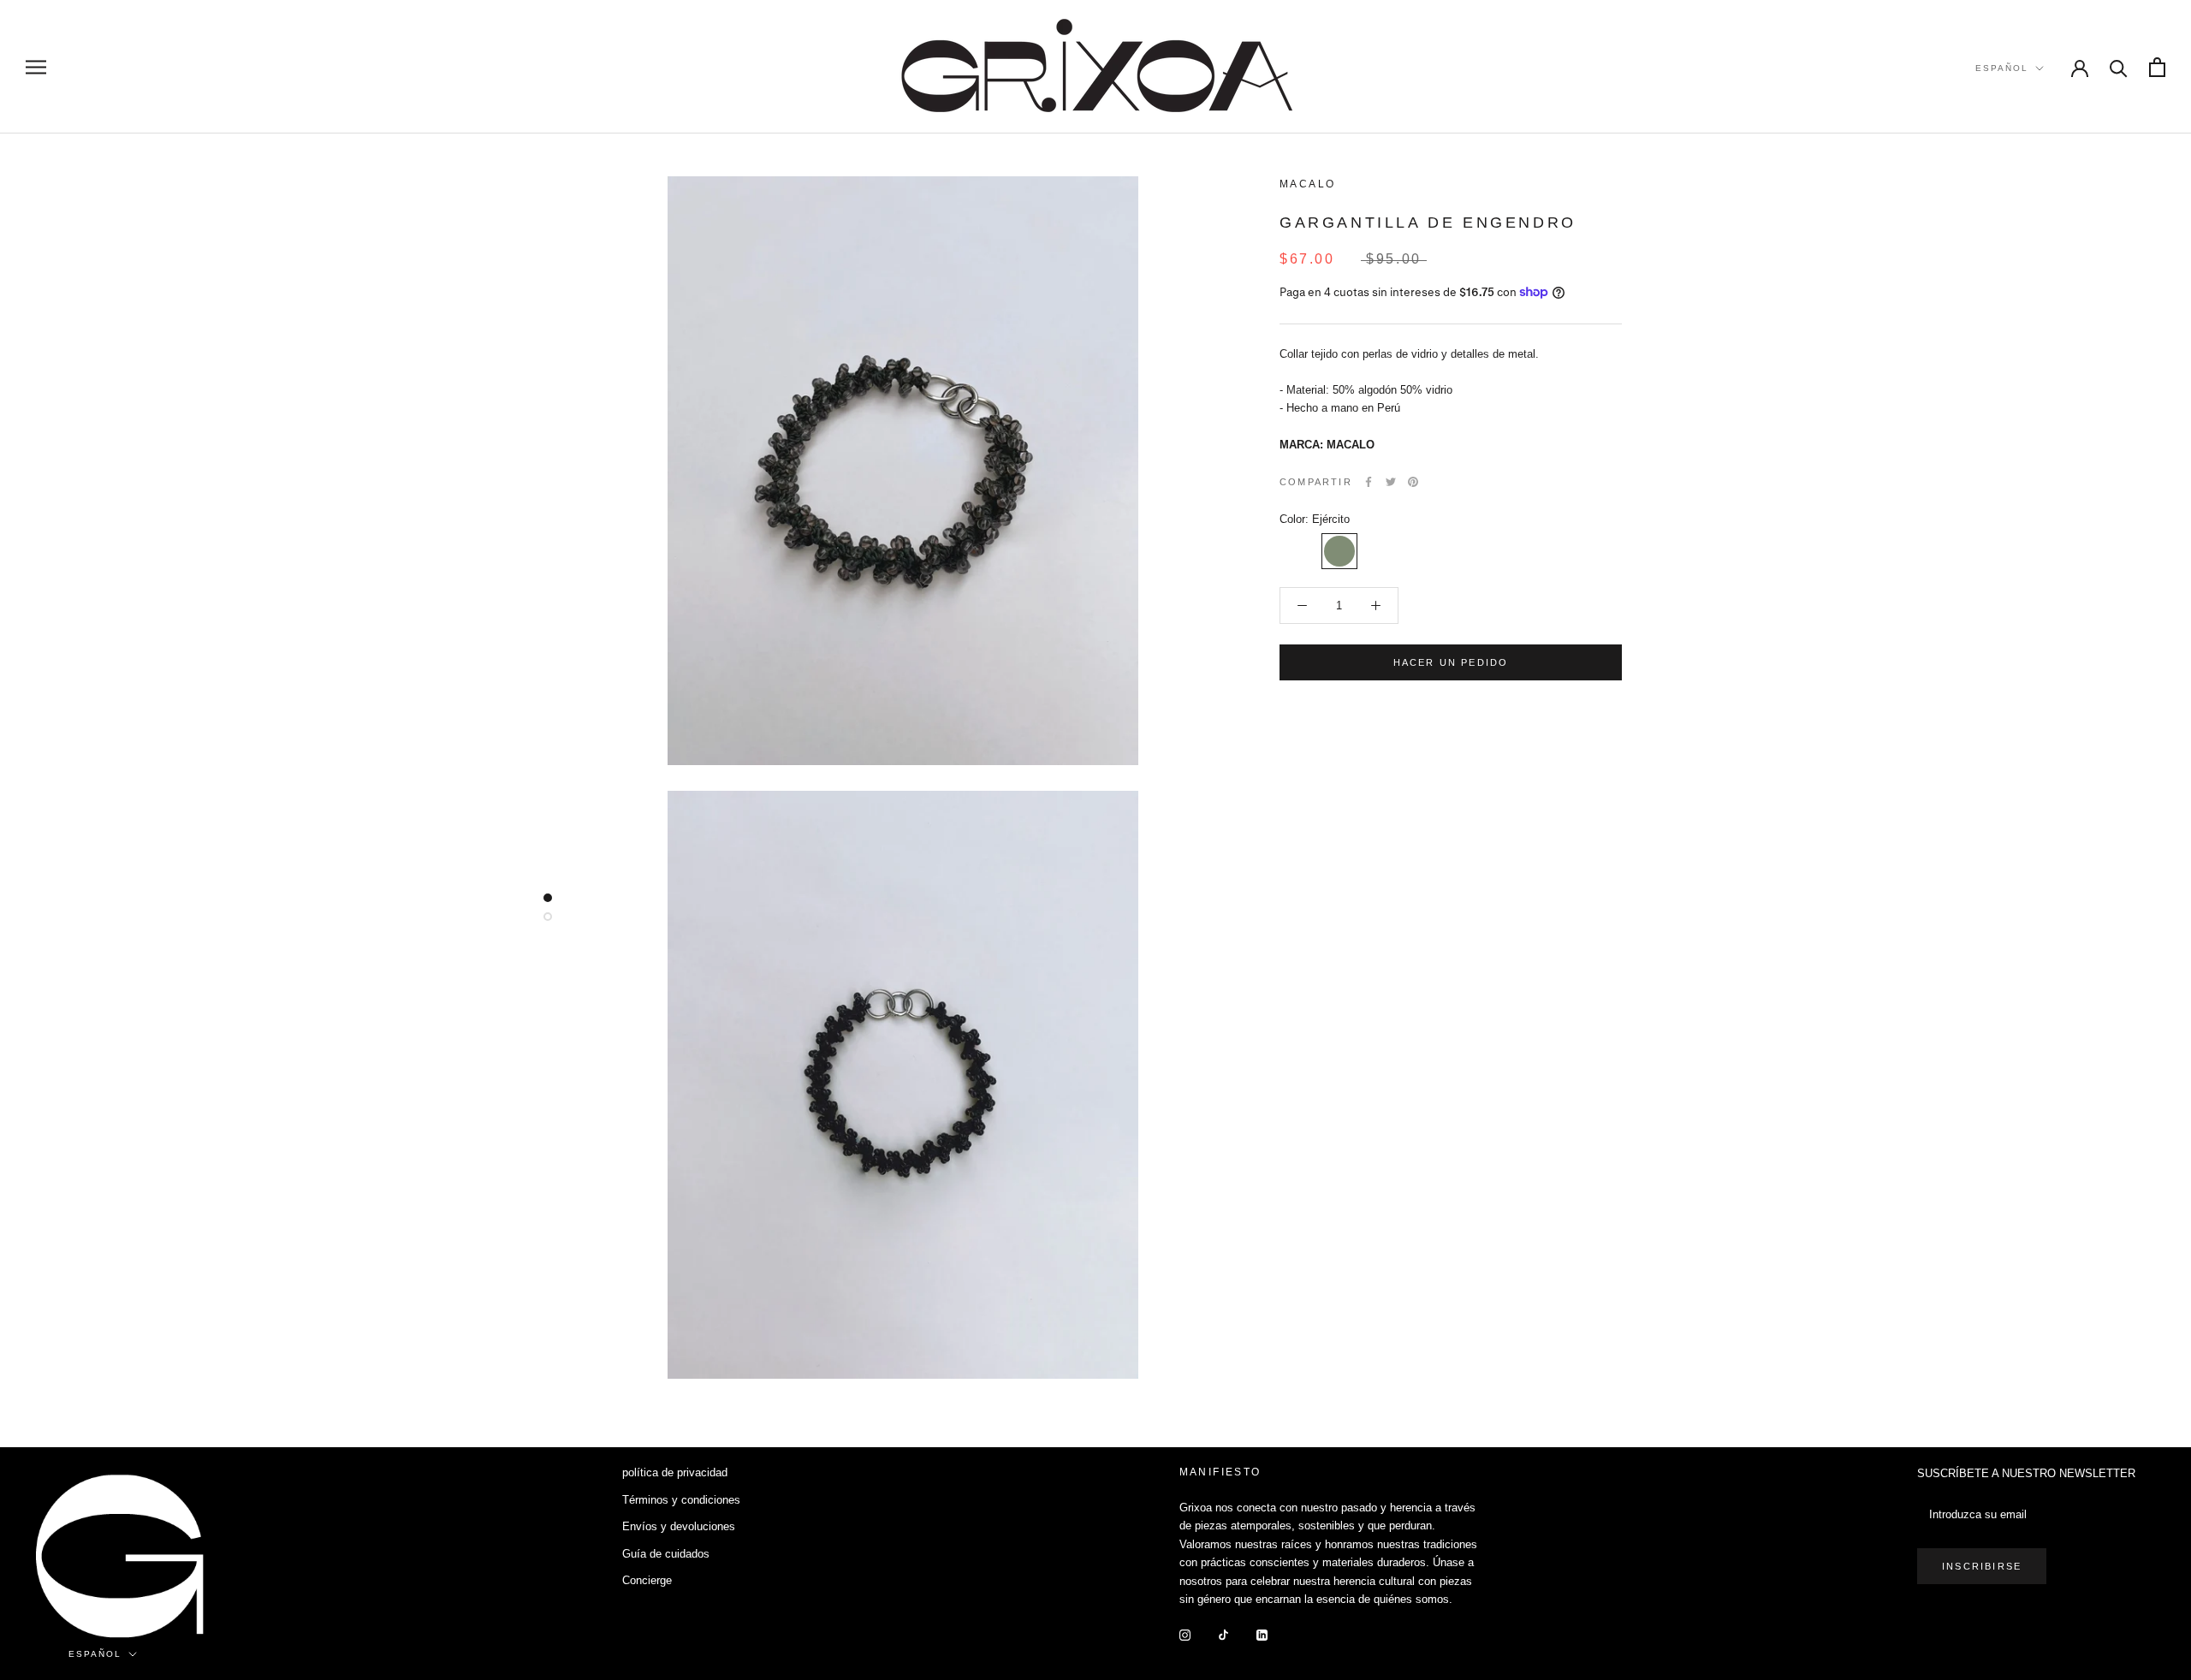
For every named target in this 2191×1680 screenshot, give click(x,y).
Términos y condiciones (681, 1500)
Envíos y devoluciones (679, 1526)
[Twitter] (1391, 482)
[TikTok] (1223, 1634)
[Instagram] (1185, 1634)
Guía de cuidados (666, 1554)
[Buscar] (2119, 67)
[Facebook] (1369, 482)
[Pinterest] (1413, 482)
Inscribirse (1982, 1566)
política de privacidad (675, 1472)
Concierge (647, 1580)
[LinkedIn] (1262, 1634)
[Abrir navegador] (36, 67)
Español (2002, 68)
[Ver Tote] (2157, 67)
